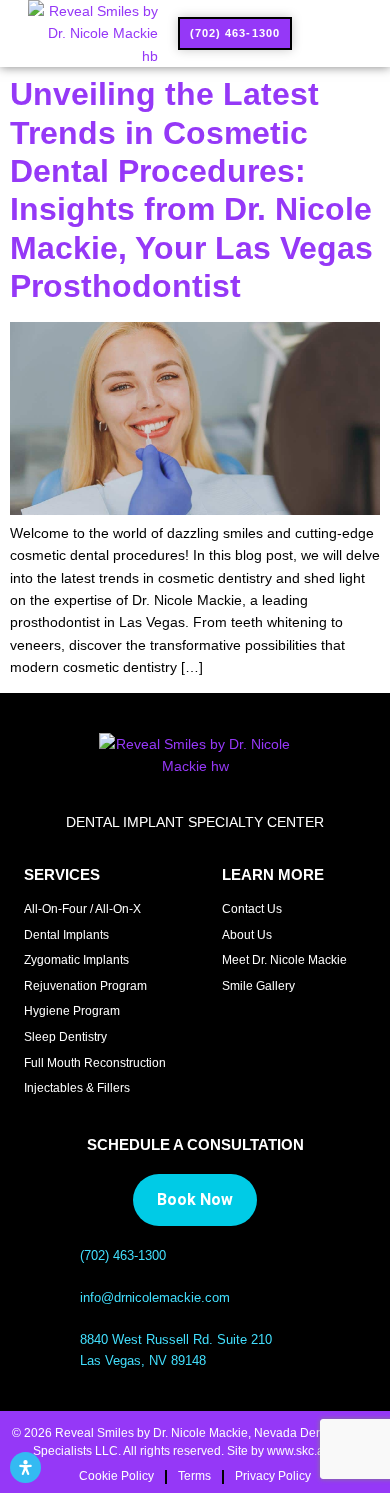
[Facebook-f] (256, 1023)
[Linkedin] (285, 1023)
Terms (194, 1476)
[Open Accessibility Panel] (25, 1467)
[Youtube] (315, 1023)
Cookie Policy (116, 1476)
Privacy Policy (273, 1476)
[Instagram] (227, 1023)
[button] (324, 33)
